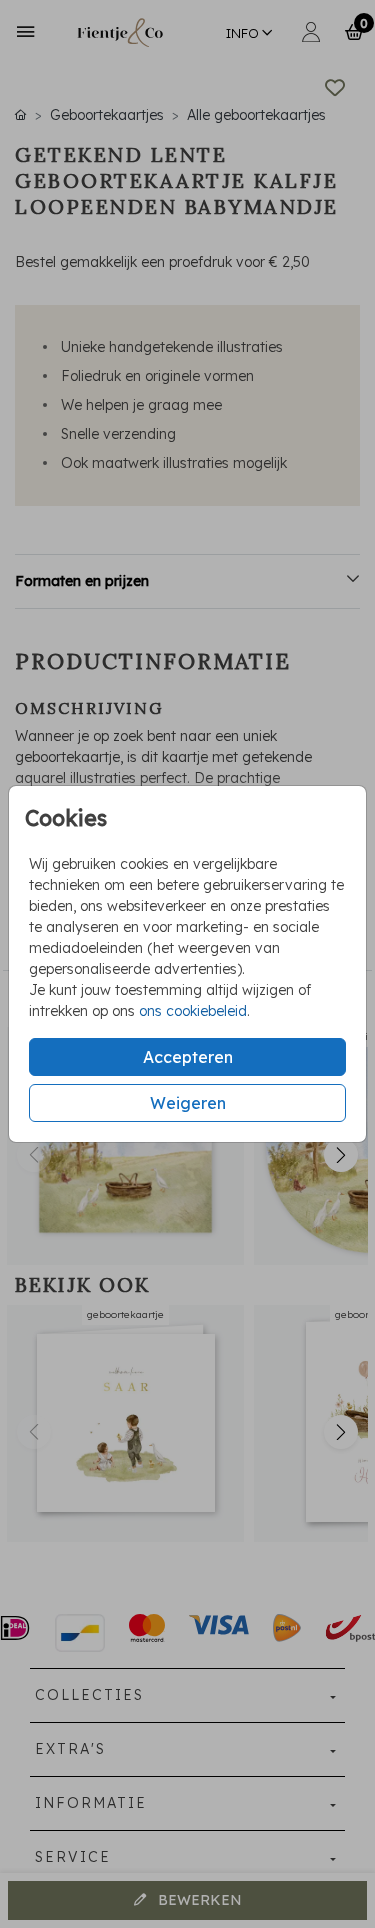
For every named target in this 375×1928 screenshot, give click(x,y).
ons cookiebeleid (193, 1011)
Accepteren (188, 1057)
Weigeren (188, 1103)
